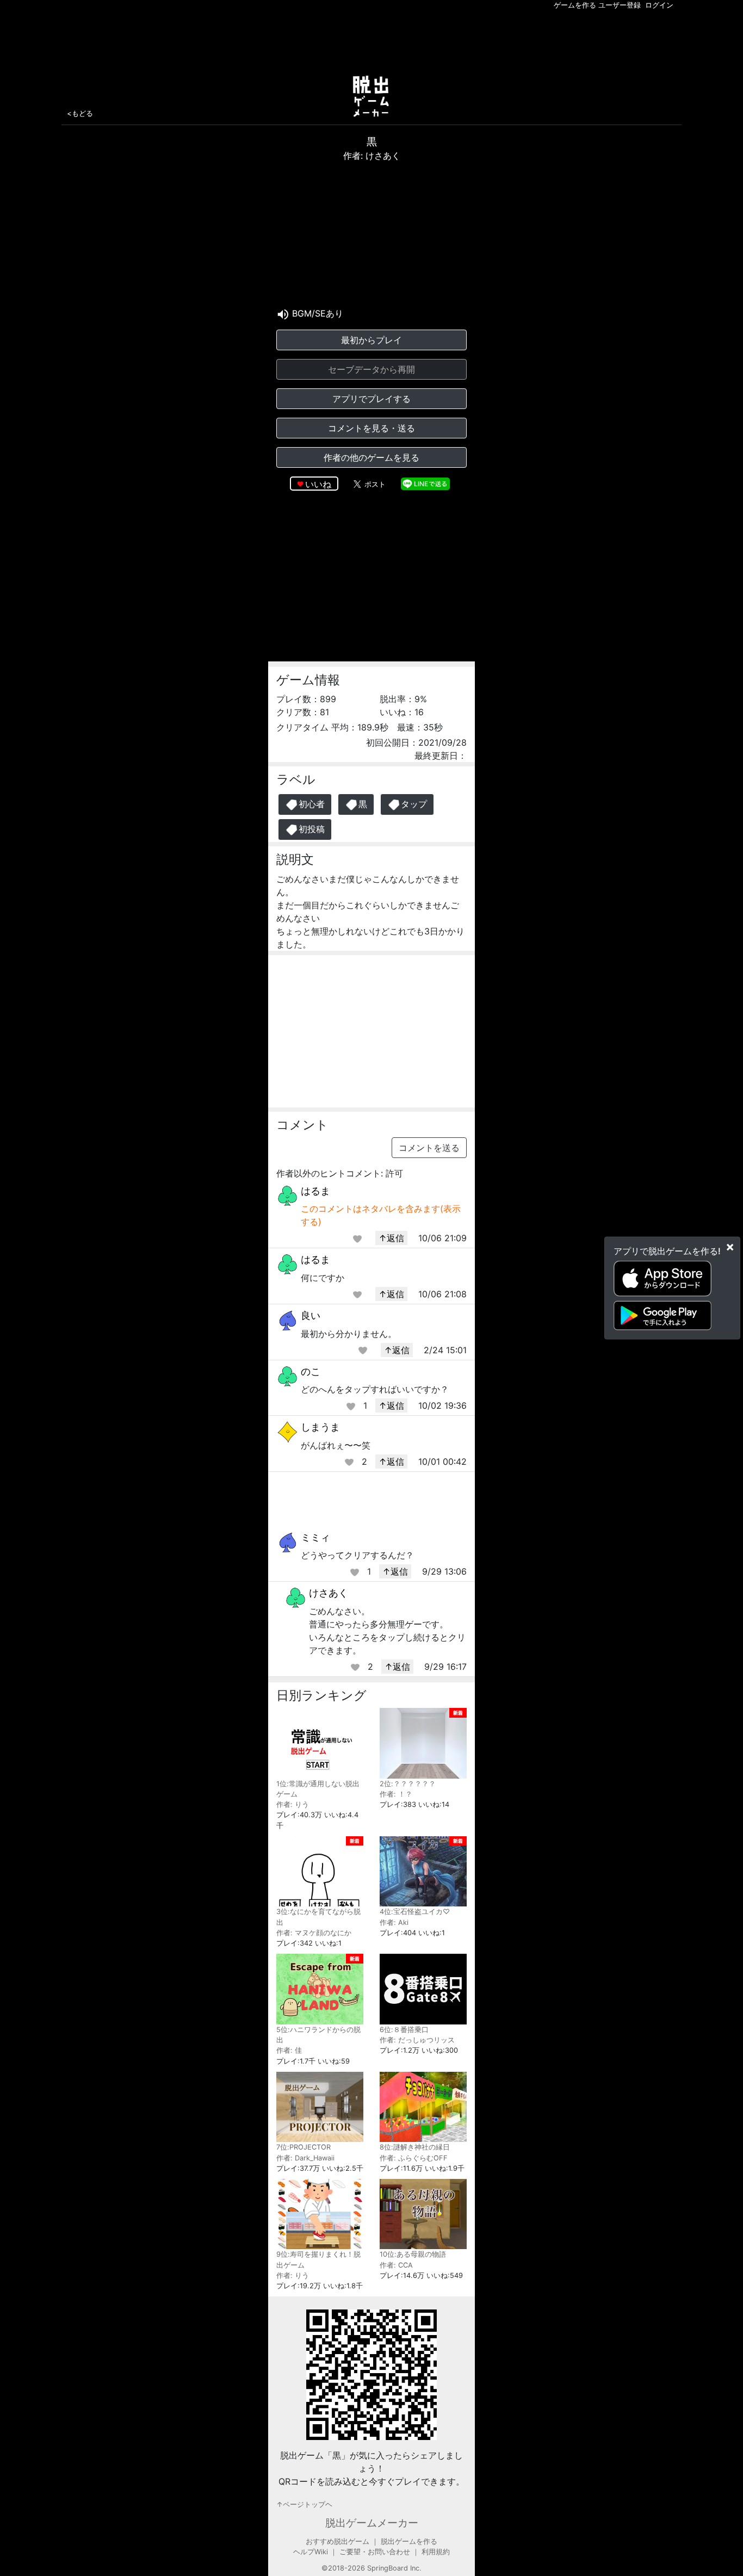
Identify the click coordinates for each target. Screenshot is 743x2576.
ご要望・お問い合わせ (375, 2552)
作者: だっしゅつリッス (417, 2040)
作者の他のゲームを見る (371, 457)
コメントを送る (429, 1148)
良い (311, 1315)
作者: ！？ (396, 1794)
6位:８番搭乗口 (404, 2030)
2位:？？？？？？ (408, 1784)
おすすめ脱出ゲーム (338, 2541)
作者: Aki (394, 1922)
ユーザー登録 (620, 5)
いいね (318, 484)
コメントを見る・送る (371, 428)
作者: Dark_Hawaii (305, 2158)
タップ (414, 804)
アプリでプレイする (371, 399)
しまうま (320, 1427)
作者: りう (293, 1804)
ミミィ (315, 1537)
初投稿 (312, 829)
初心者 (312, 804)
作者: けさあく (372, 156)
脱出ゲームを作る (409, 2541)
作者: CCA (396, 2265)
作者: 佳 (289, 2050)
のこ (311, 1371)
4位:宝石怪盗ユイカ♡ (415, 1912)
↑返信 (391, 1238)
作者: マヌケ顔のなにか (314, 1933)
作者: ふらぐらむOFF (414, 2158)
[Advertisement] (371, 40)
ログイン (659, 5)
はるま (315, 1191)
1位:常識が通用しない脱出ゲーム (318, 1789)
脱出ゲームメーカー (372, 2523)
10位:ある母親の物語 (413, 2254)
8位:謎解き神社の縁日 (415, 2147)
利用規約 (436, 2552)
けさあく (329, 1593)
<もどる (80, 113)
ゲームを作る (575, 5)
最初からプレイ (371, 340)
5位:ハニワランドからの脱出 (318, 2035)
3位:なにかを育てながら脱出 (318, 1917)
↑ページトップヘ (304, 2504)
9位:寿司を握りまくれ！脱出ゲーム (318, 2259)
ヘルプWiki (311, 2552)
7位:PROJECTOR (304, 2147)
